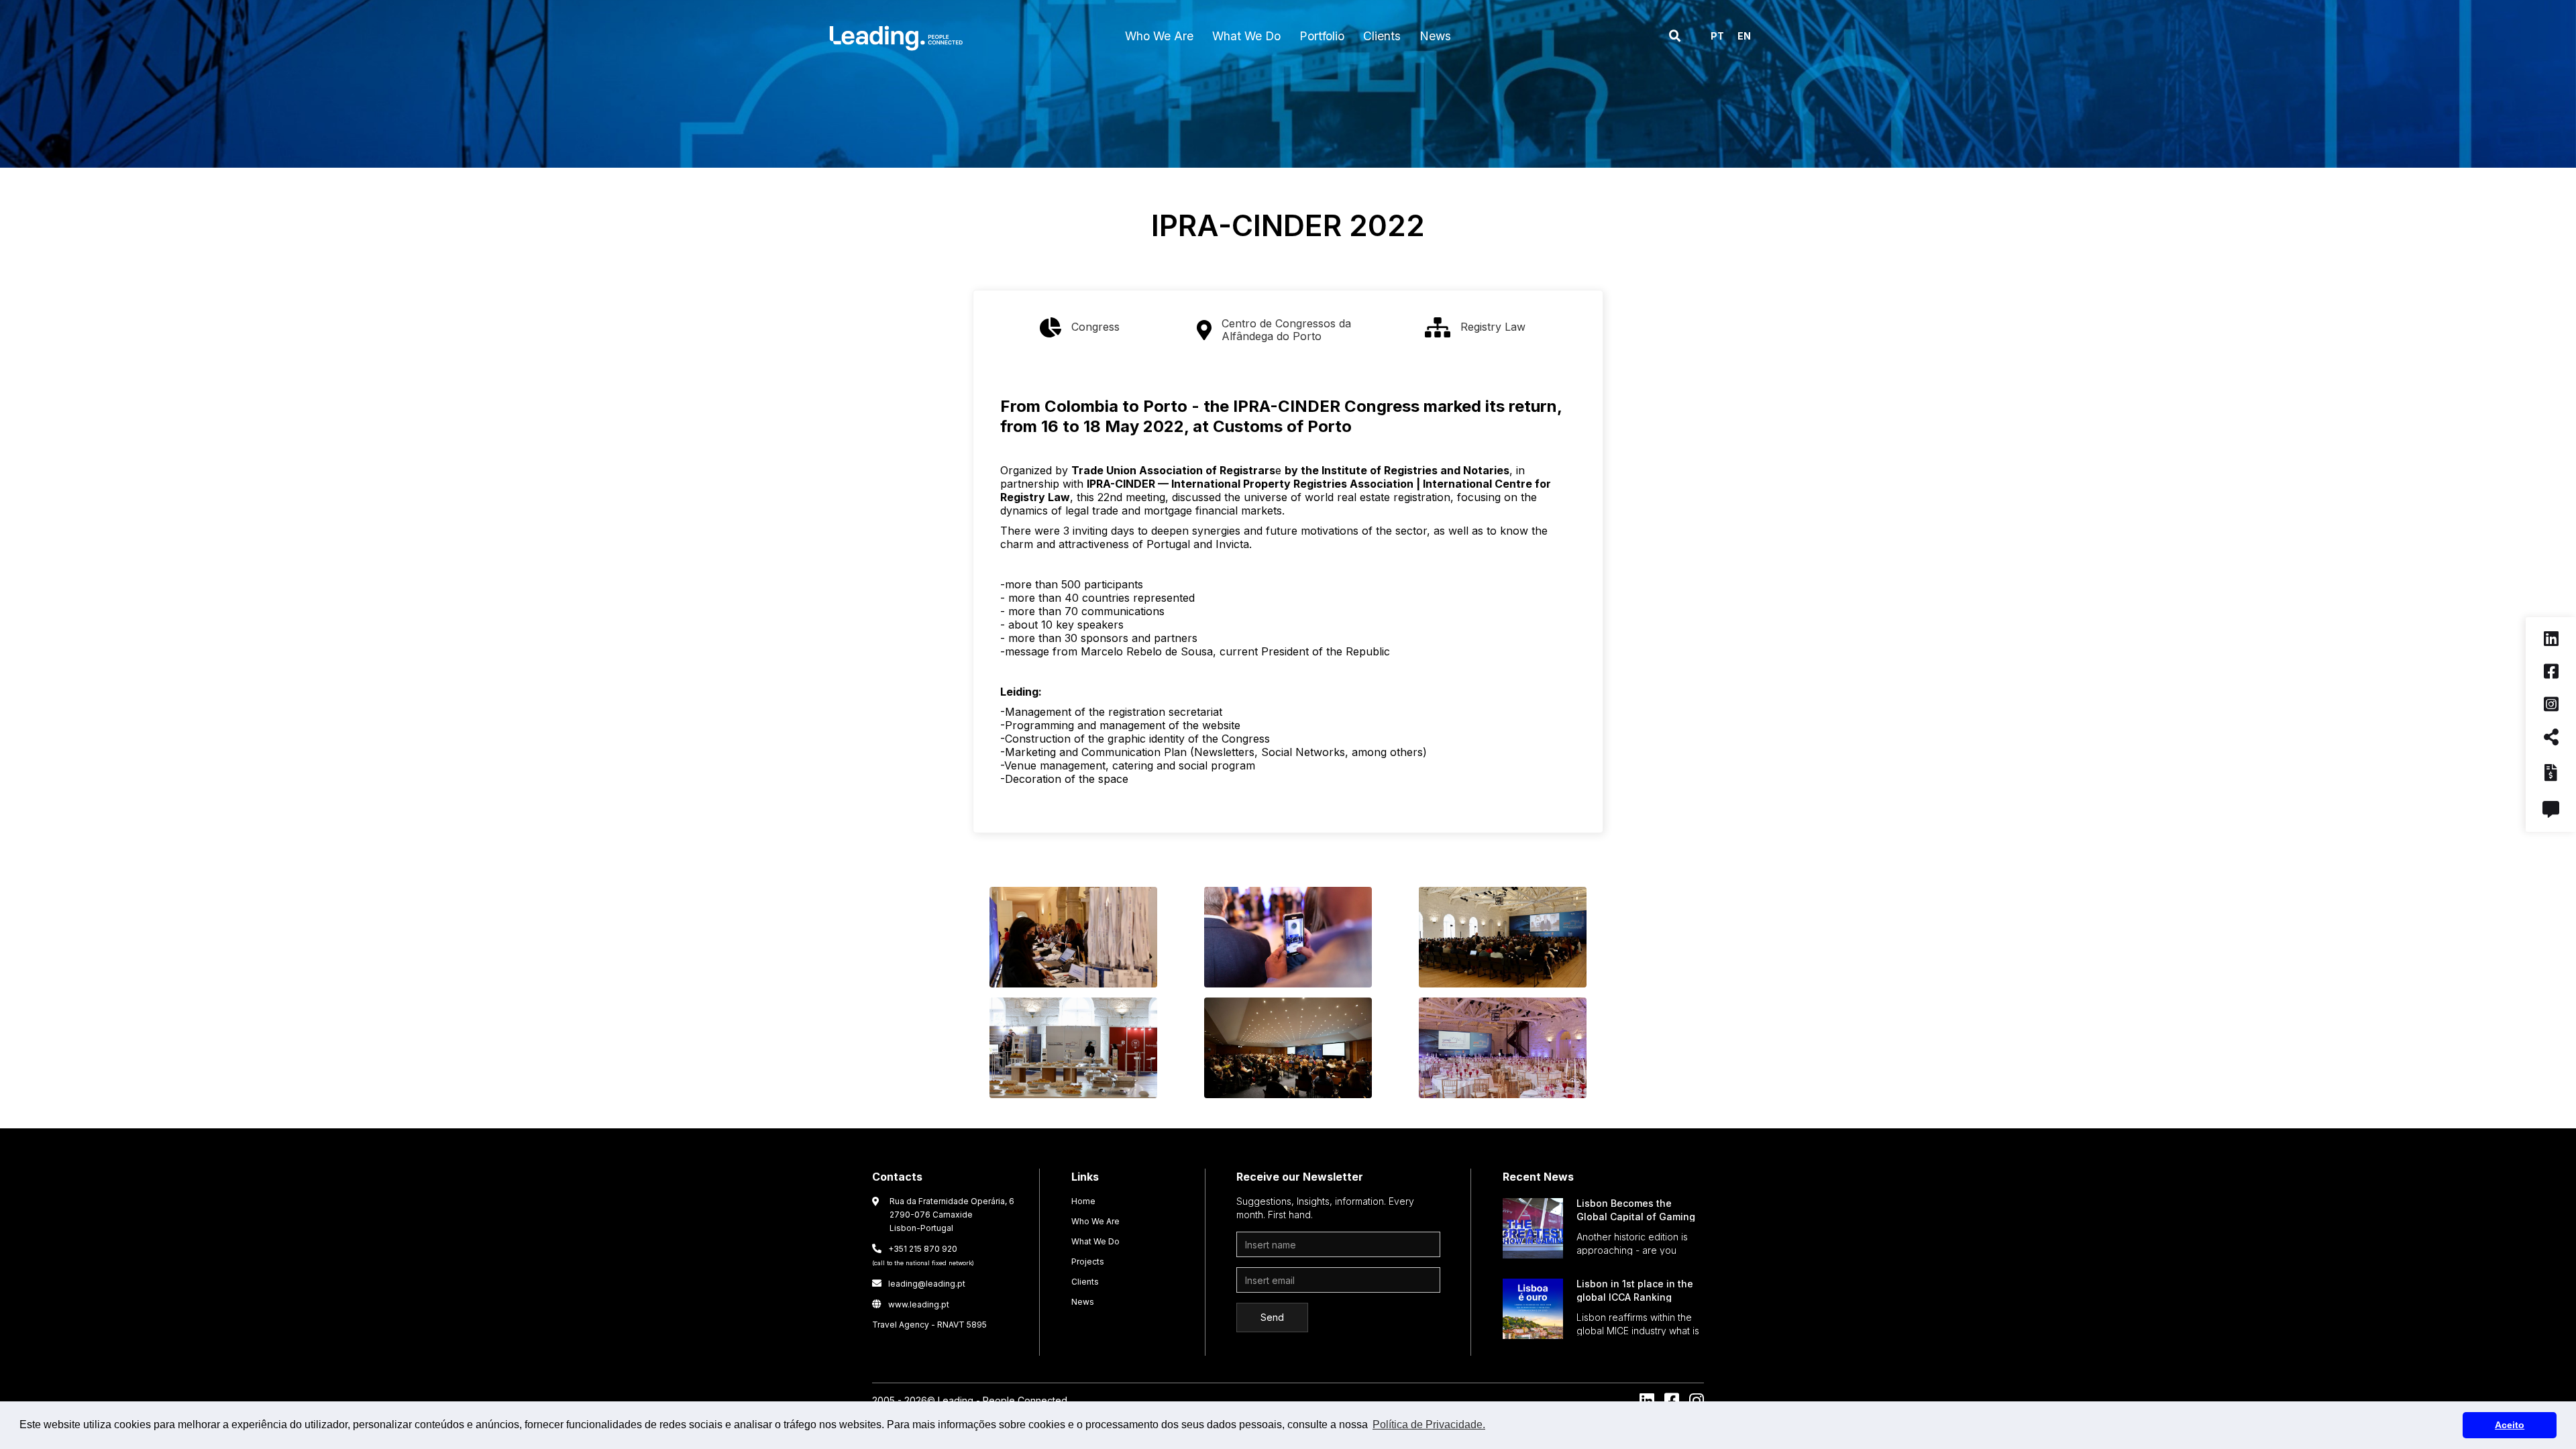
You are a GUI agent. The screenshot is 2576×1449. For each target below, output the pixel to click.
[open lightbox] (1073, 941)
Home (1083, 1201)
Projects (1088, 1262)
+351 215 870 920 (923, 1255)
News (1083, 1302)
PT (1717, 36)
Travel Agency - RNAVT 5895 (929, 1325)
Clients (1085, 1282)
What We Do (1095, 1241)
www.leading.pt (911, 1304)
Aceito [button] (2510, 1425)
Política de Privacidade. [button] (1429, 1425)
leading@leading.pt (919, 1284)
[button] (1159, 36)
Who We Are (1095, 1221)
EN (1744, 36)
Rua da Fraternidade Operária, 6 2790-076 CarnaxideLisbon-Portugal (952, 1215)
